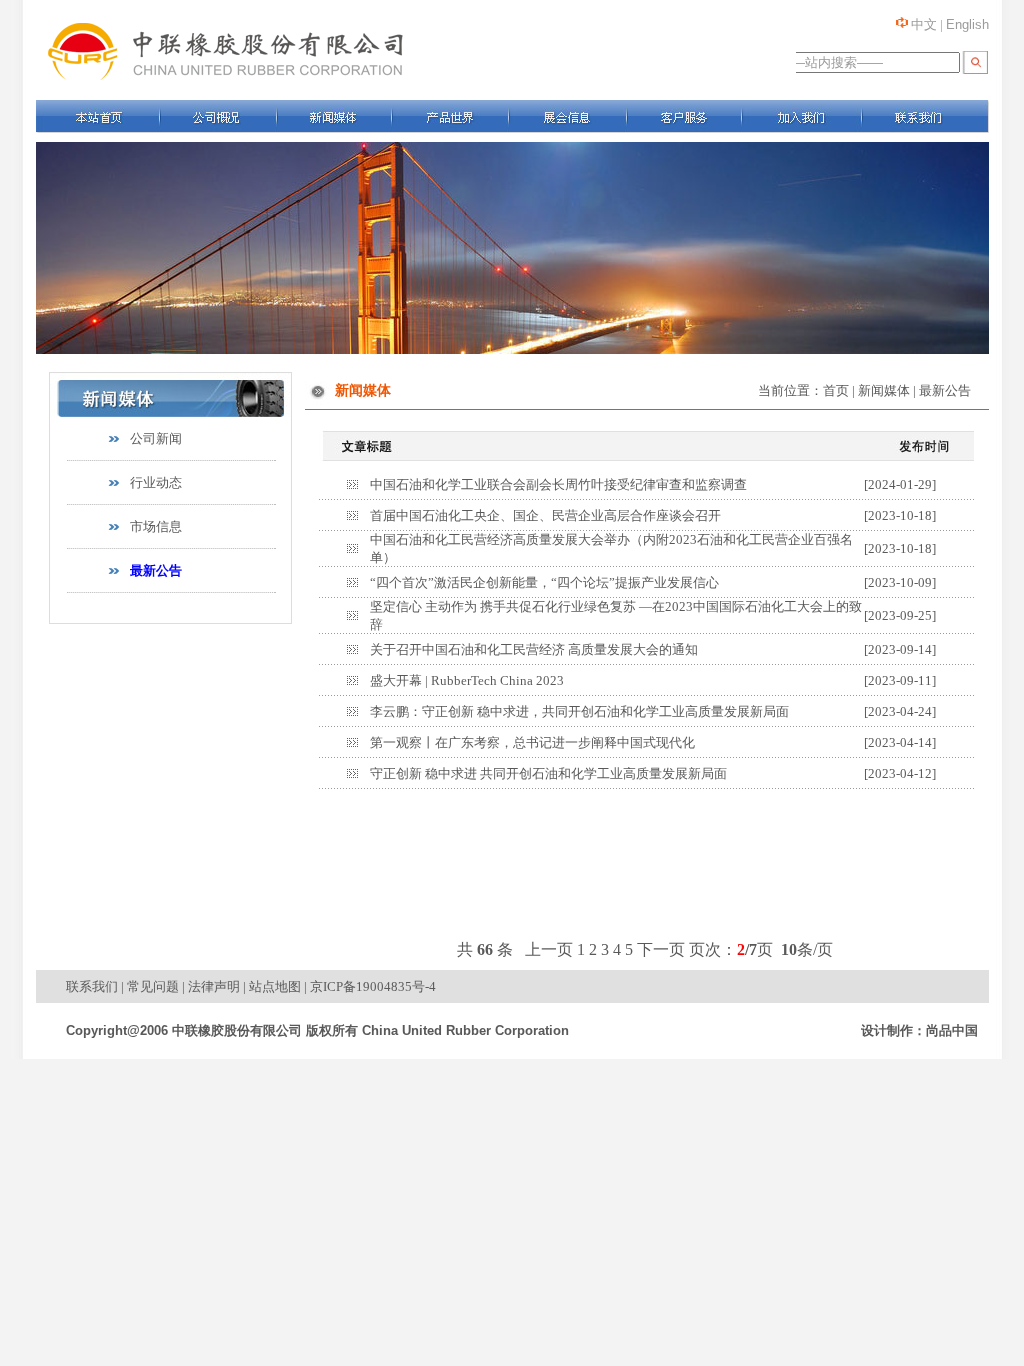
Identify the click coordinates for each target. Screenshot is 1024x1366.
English (967, 24)
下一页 (661, 949)
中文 (924, 24)
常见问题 (153, 986)
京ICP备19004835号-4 (373, 986)
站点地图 (275, 986)
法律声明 (214, 986)
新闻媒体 (884, 390)
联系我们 (92, 986)
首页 (836, 390)
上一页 (549, 949)
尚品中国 (952, 1030)
